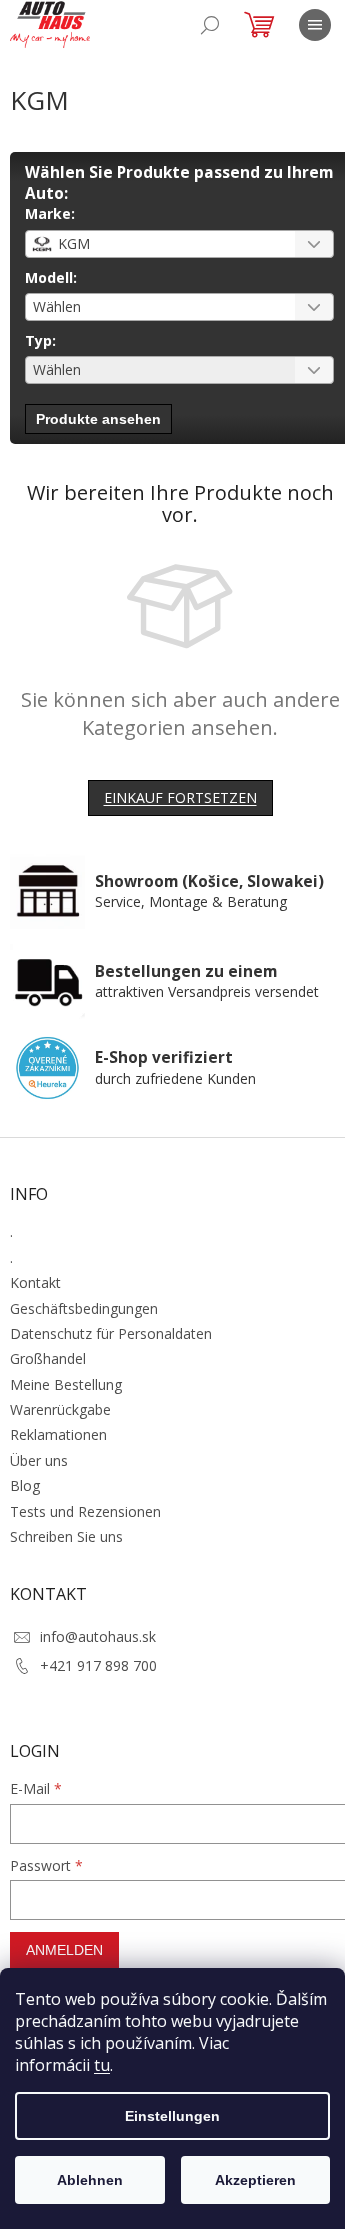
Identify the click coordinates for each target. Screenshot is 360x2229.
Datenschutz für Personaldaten (111, 1333)
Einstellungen (172, 2116)
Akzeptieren (255, 2180)
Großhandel (48, 1358)
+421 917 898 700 (98, 1665)
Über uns (39, 1460)
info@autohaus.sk (98, 1636)
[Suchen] (210, 25)
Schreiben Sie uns (66, 1536)
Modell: (51, 277)
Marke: (50, 213)
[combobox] (179, 244)
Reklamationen (58, 1434)
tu (102, 2065)
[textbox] (154, 244)
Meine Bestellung (66, 1384)
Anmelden (64, 1950)
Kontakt (35, 1282)
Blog (25, 1485)
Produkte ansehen (98, 419)
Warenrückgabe (60, 1409)
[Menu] (315, 25)
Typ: (40, 340)
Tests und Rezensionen (85, 1511)
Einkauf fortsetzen (180, 797)
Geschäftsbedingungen (84, 1308)
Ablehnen (90, 2180)
